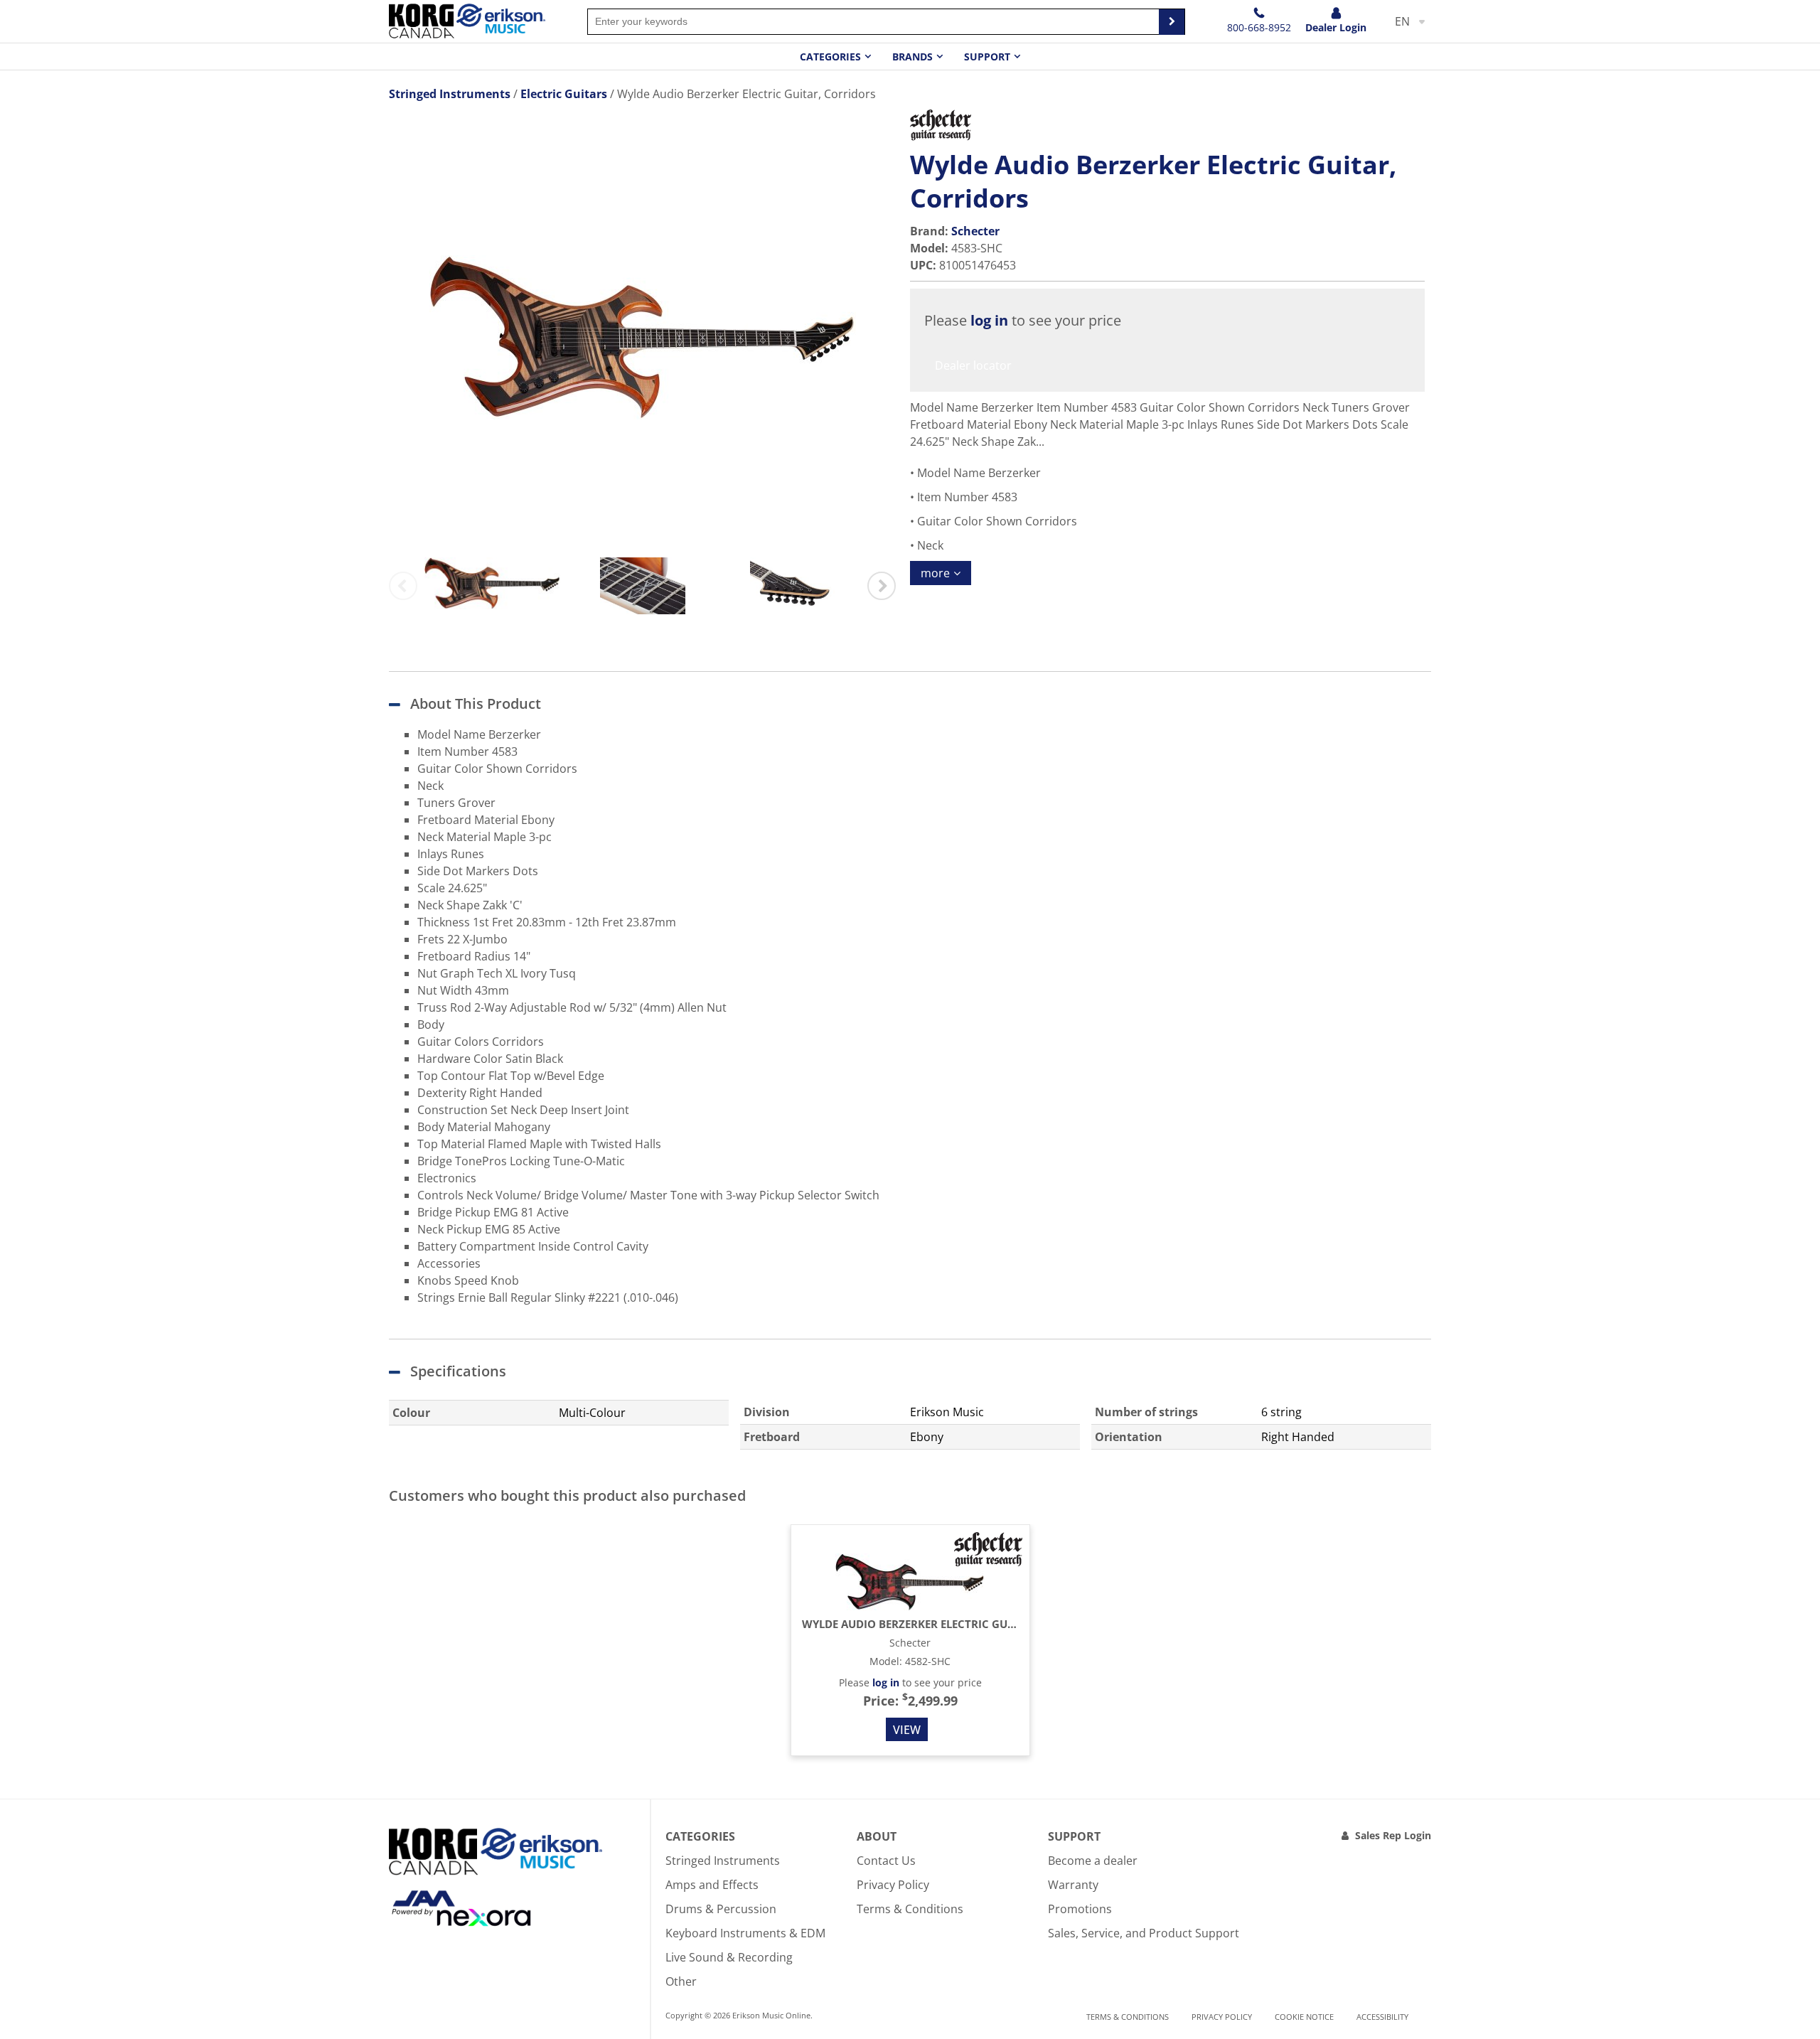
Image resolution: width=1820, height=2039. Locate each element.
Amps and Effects (712, 1885)
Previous (403, 586)
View (907, 1730)
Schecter (975, 231)
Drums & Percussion (721, 1909)
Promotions (1080, 1909)
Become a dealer (1093, 1861)
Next (882, 586)
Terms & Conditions (910, 1909)
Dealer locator (973, 365)
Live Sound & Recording (729, 1957)
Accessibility (1382, 2017)
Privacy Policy (893, 1885)
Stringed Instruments (723, 1861)
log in (989, 320)
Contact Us (886, 1861)
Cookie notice (1304, 2017)
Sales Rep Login (1393, 1835)
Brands (912, 57)
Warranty (1073, 1885)
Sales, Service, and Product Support (1144, 1933)
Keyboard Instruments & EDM (745, 1933)
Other (681, 1981)
